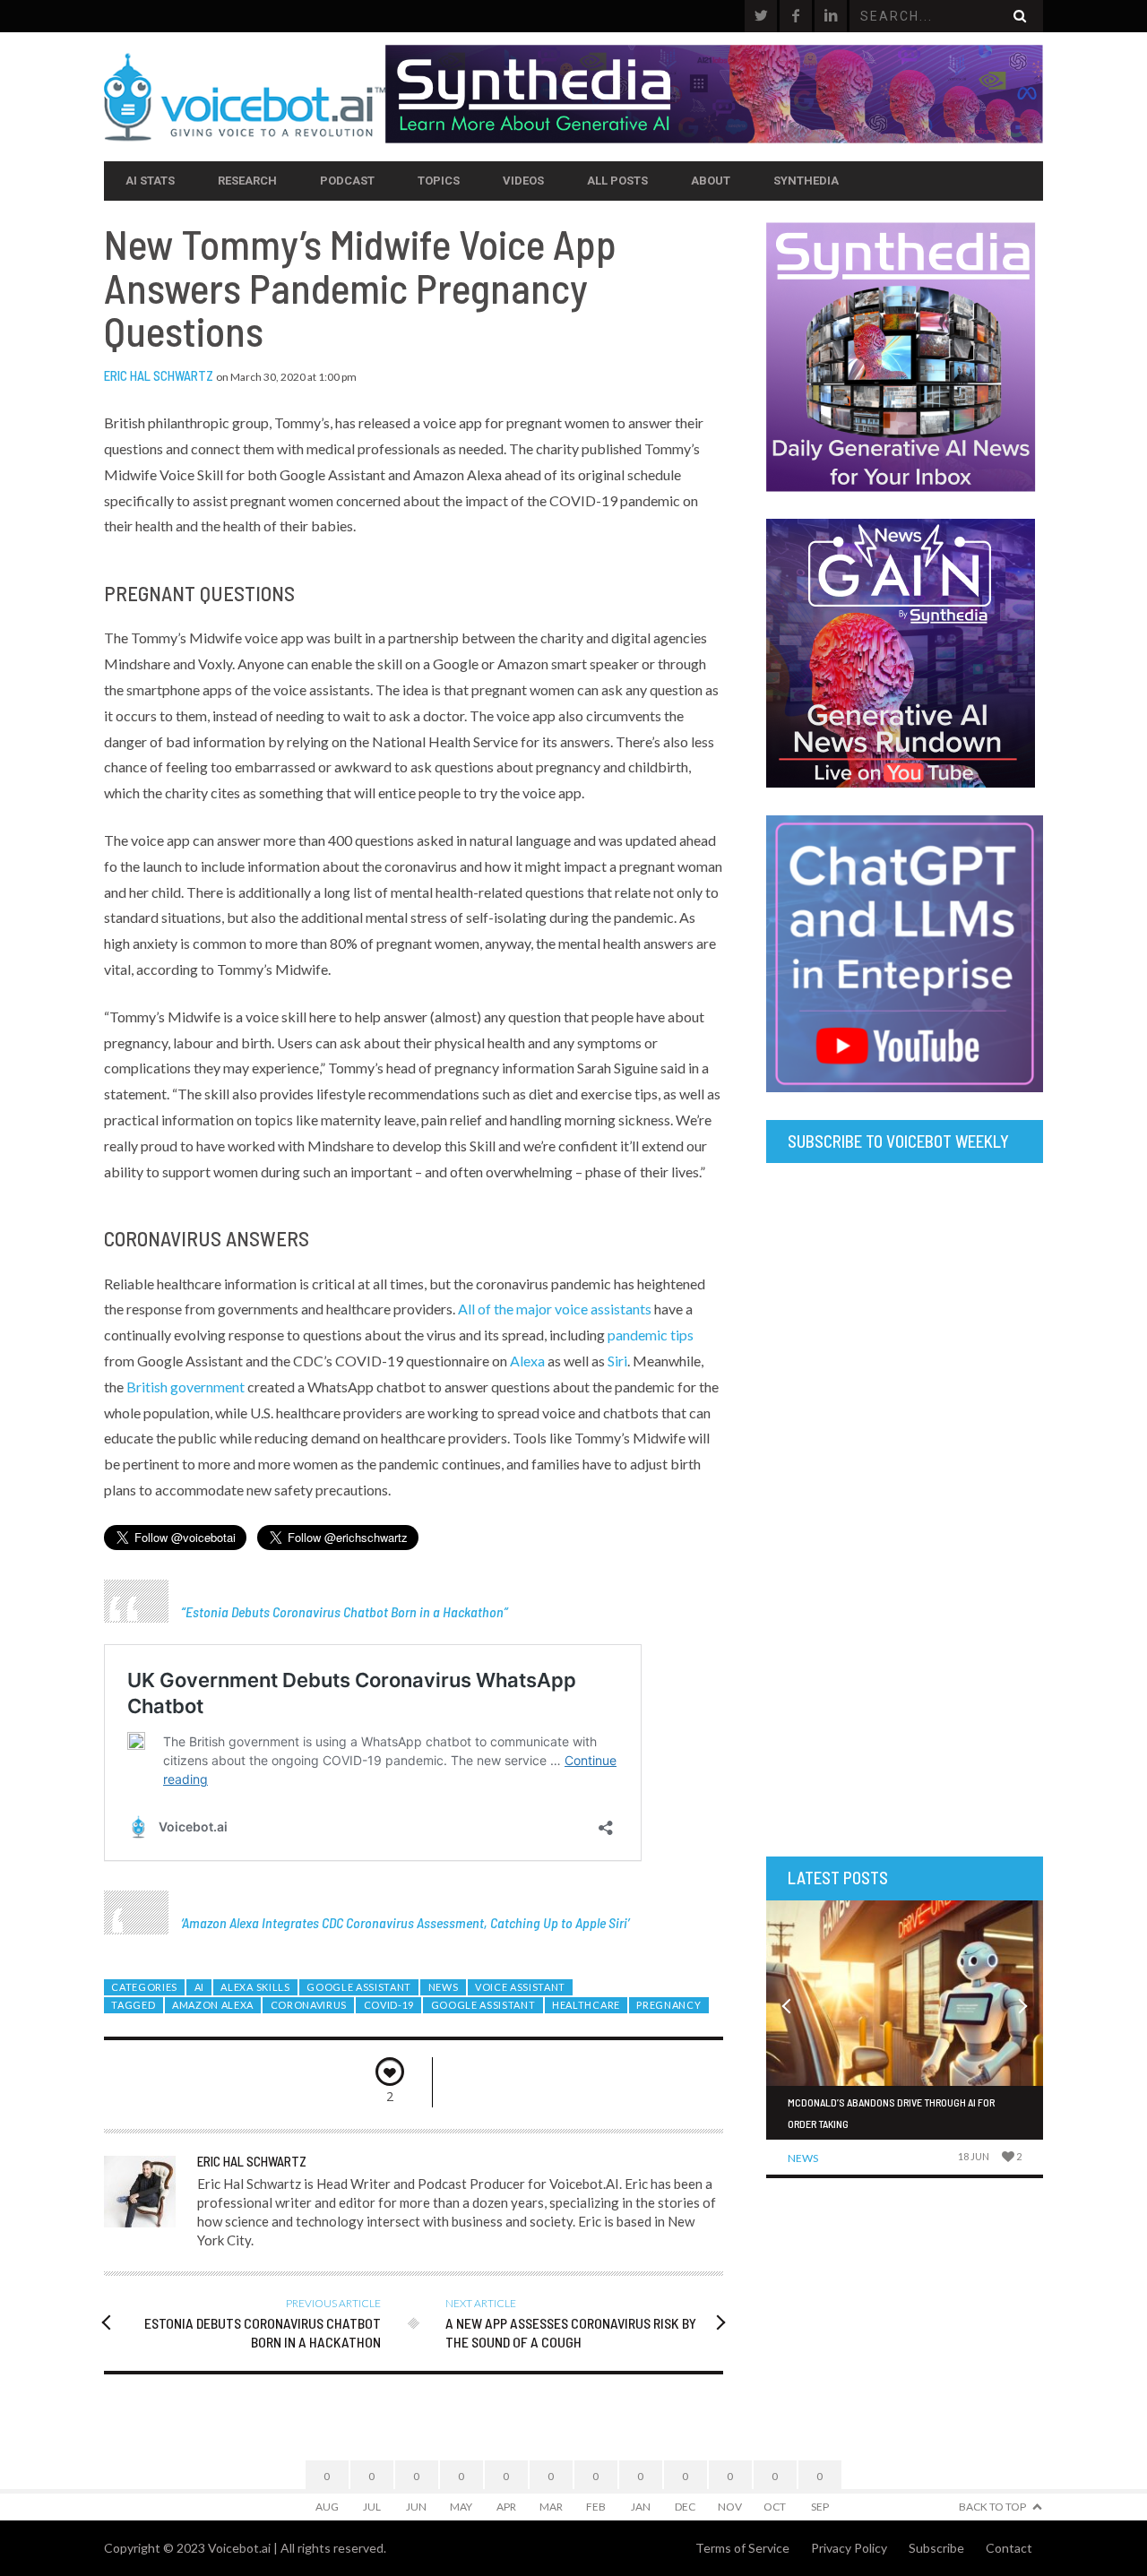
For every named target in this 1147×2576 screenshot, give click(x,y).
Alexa (527, 1361)
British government (185, 1387)
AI (199, 1987)
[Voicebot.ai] (245, 97)
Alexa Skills (255, 1987)
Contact (1009, 2548)
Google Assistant (359, 1987)
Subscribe (936, 2548)
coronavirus (309, 2005)
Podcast (347, 181)
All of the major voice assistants (555, 1309)
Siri (617, 1361)
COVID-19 (389, 2005)
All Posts (617, 181)
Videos (523, 181)
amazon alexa (213, 2005)
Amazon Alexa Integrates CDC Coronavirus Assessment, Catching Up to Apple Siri (405, 1922)
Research (247, 181)
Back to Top (992, 2507)
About (711, 181)
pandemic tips (651, 1335)
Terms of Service (742, 2548)
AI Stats (150, 181)
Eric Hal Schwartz (159, 375)
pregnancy (668, 2005)
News (444, 1987)
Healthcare (586, 2005)
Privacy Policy (849, 2548)
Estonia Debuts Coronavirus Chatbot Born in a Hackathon (345, 1611)
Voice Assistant (520, 1987)
